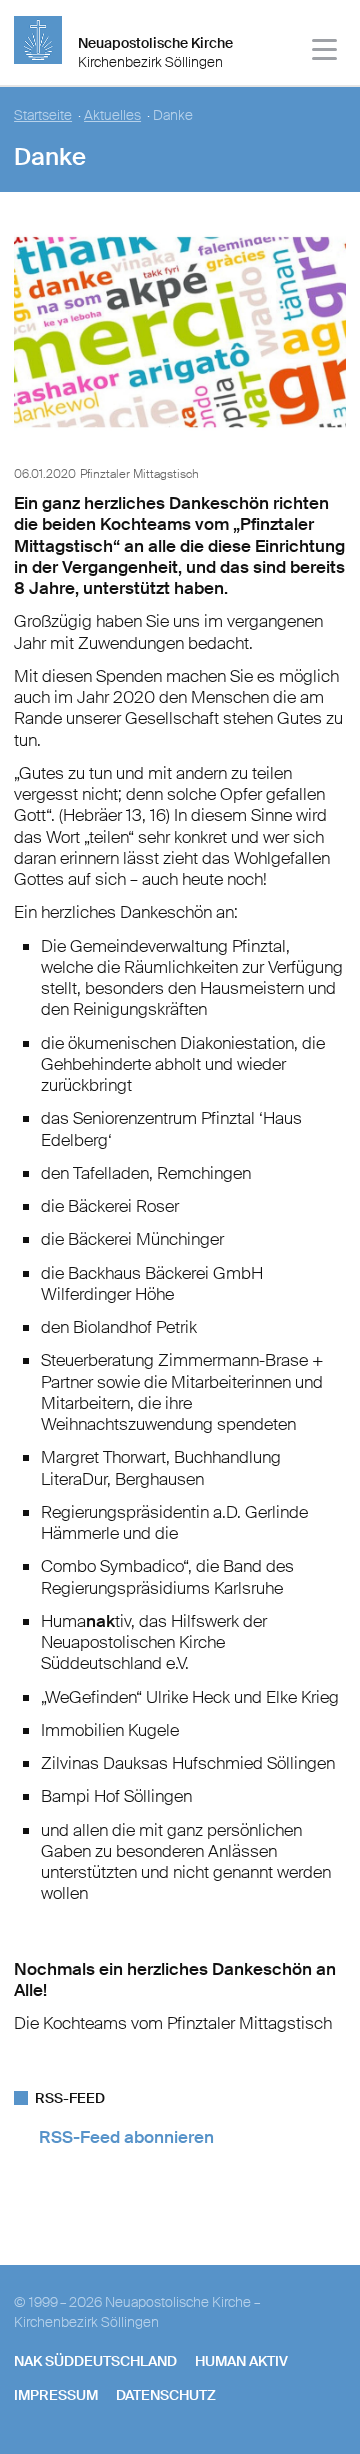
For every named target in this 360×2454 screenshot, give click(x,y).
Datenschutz (166, 2395)
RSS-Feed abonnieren (126, 2137)
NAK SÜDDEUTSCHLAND (95, 2361)
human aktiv (241, 2361)
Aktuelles (112, 115)
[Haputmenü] (325, 52)
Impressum (56, 2395)
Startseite (43, 115)
